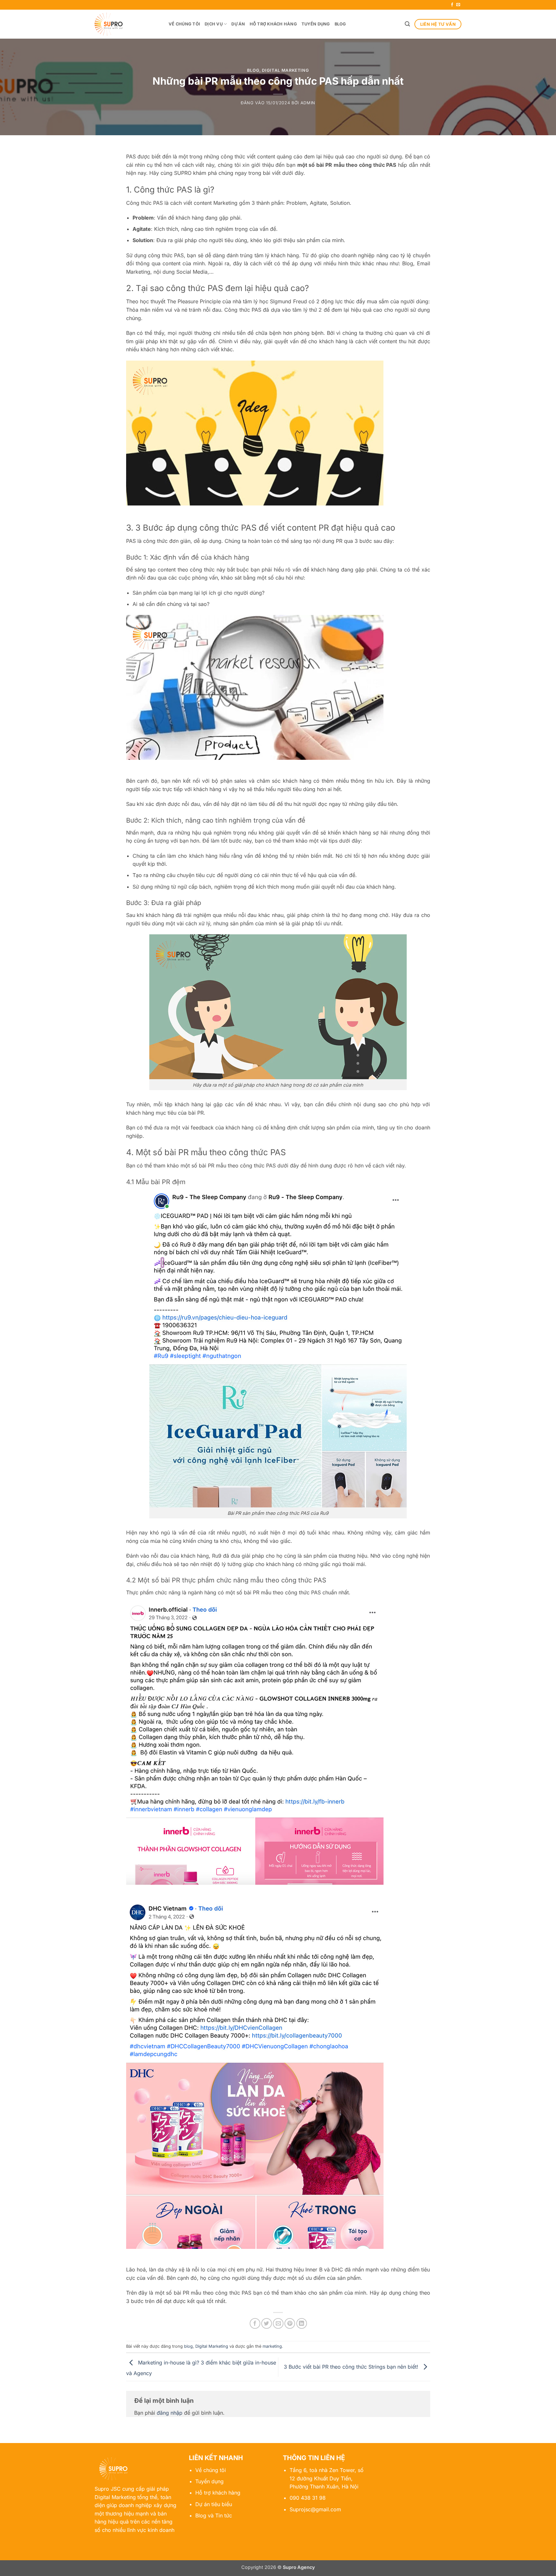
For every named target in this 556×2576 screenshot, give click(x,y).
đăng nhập (170, 2413)
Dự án (238, 24)
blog (253, 70)
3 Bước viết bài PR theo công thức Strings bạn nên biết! (352, 2367)
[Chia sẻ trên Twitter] (267, 2323)
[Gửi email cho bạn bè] (278, 2323)
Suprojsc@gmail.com (315, 2509)
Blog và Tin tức (214, 2515)
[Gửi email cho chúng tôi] (458, 5)
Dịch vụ (214, 24)
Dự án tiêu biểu (214, 2504)
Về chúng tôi (184, 24)
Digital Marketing (285, 70)
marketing (272, 2346)
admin (308, 103)
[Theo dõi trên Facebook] (452, 5)
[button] (407, 24)
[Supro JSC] (127, 24)
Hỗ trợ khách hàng (273, 24)
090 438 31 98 (308, 2498)
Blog (340, 24)
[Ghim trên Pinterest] (290, 2323)
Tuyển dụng (316, 24)
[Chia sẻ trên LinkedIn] (302, 2323)
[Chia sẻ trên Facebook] (255, 2323)
